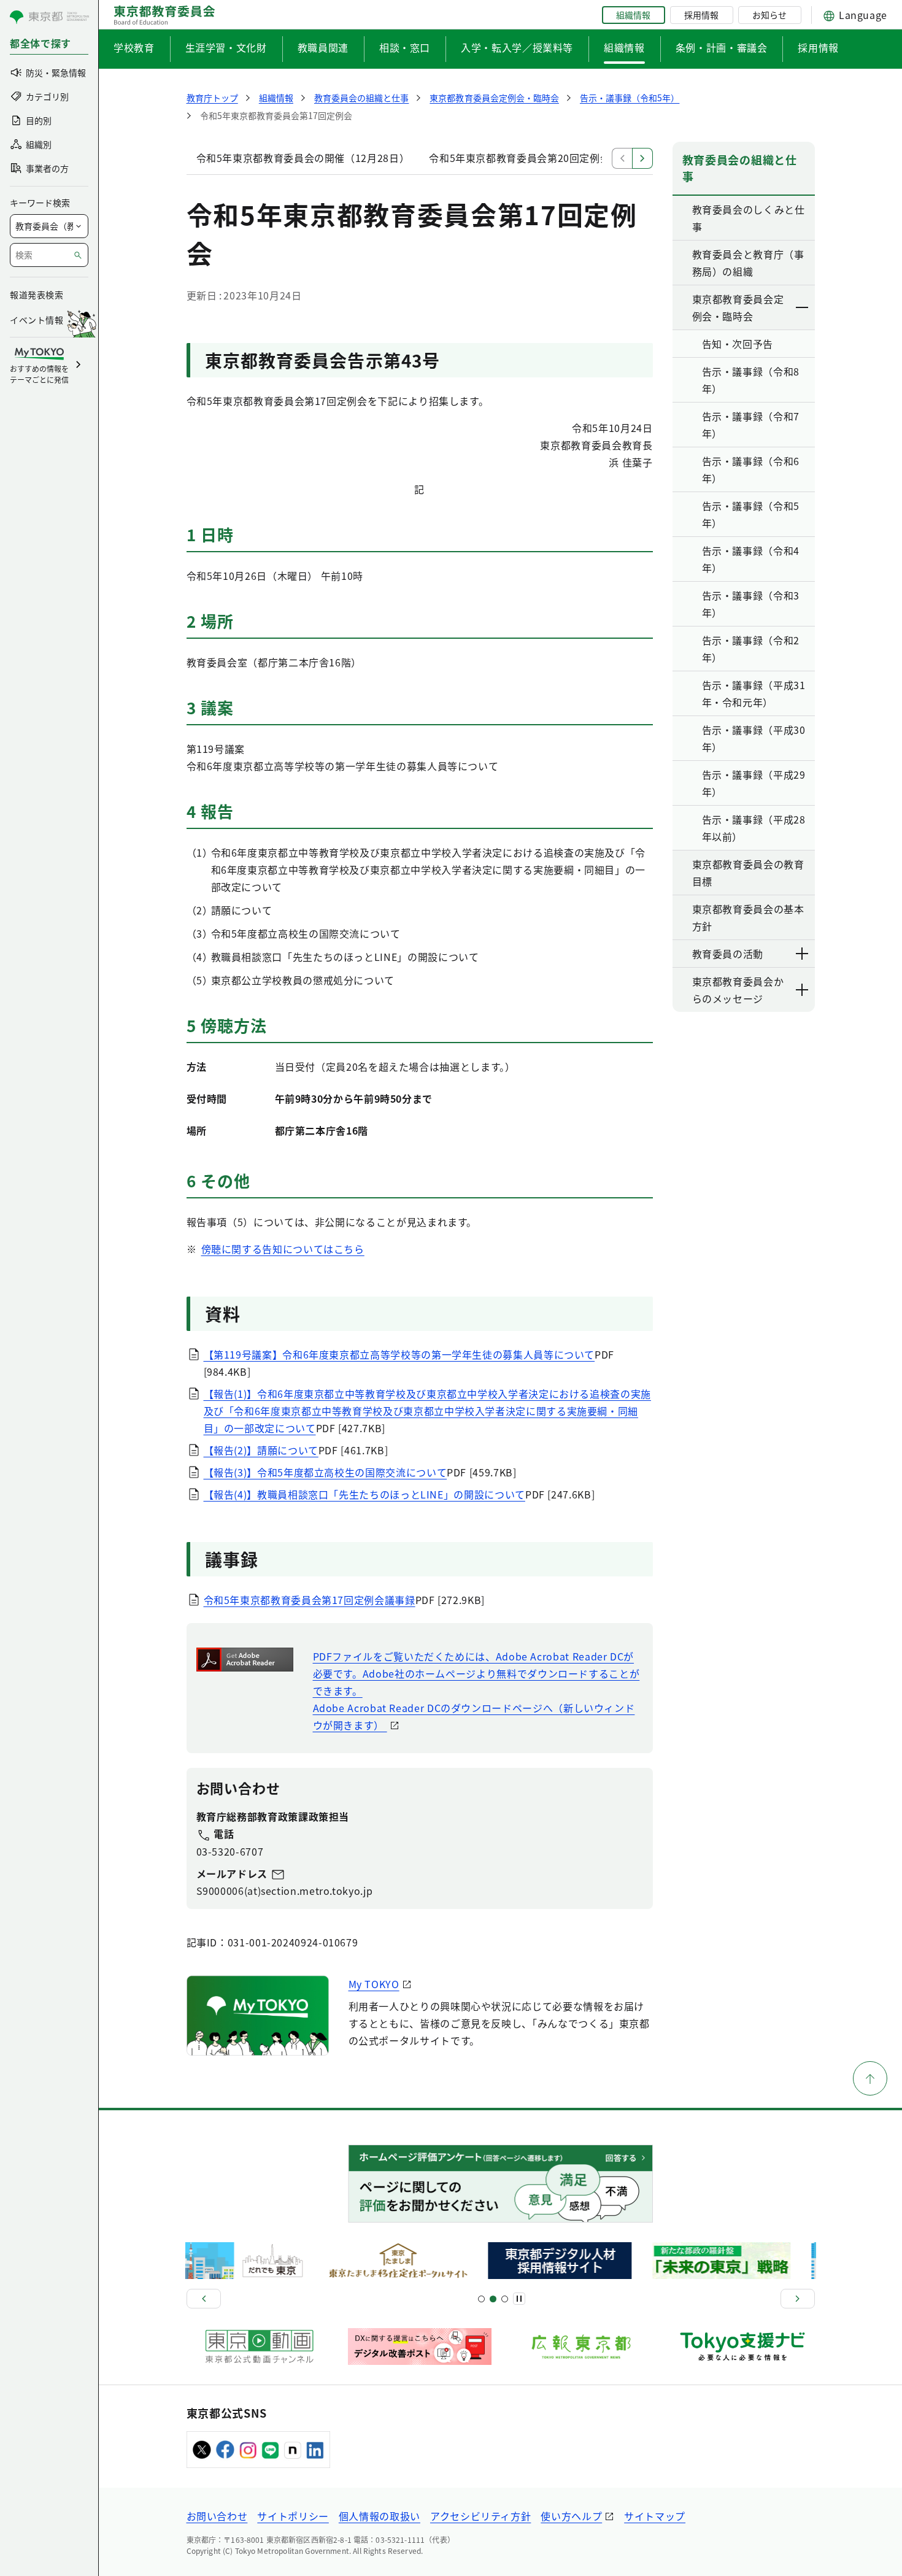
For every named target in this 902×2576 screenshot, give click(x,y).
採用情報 (701, 15)
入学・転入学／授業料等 (517, 47)
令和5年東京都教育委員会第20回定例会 (519, 158)
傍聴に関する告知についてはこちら (283, 1249)
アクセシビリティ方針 (480, 2516)
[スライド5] (493, 2299)
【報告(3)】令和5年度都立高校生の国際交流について (326, 1472)
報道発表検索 (37, 295)
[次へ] (798, 2299)
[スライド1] (481, 2299)
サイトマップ (655, 2516)
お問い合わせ (217, 2516)
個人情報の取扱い (380, 2516)
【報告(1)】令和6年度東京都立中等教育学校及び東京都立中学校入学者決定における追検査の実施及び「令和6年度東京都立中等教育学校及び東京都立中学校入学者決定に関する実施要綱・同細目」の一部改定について (427, 1411)
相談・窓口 (405, 47)
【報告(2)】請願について (261, 1450)
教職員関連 (323, 47)
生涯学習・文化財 (226, 47)
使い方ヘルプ (571, 2516)
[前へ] (204, 2299)
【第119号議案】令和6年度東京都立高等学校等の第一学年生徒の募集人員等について (399, 1354)
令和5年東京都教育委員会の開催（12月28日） (303, 158)
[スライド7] (505, 2299)
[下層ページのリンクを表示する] (803, 307)
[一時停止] (519, 2299)
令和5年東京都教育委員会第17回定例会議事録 (310, 1600)
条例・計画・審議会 (722, 47)
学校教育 (134, 47)
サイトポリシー (293, 2516)
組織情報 (633, 15)
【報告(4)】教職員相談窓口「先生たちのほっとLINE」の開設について (364, 1494)
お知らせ (769, 15)
